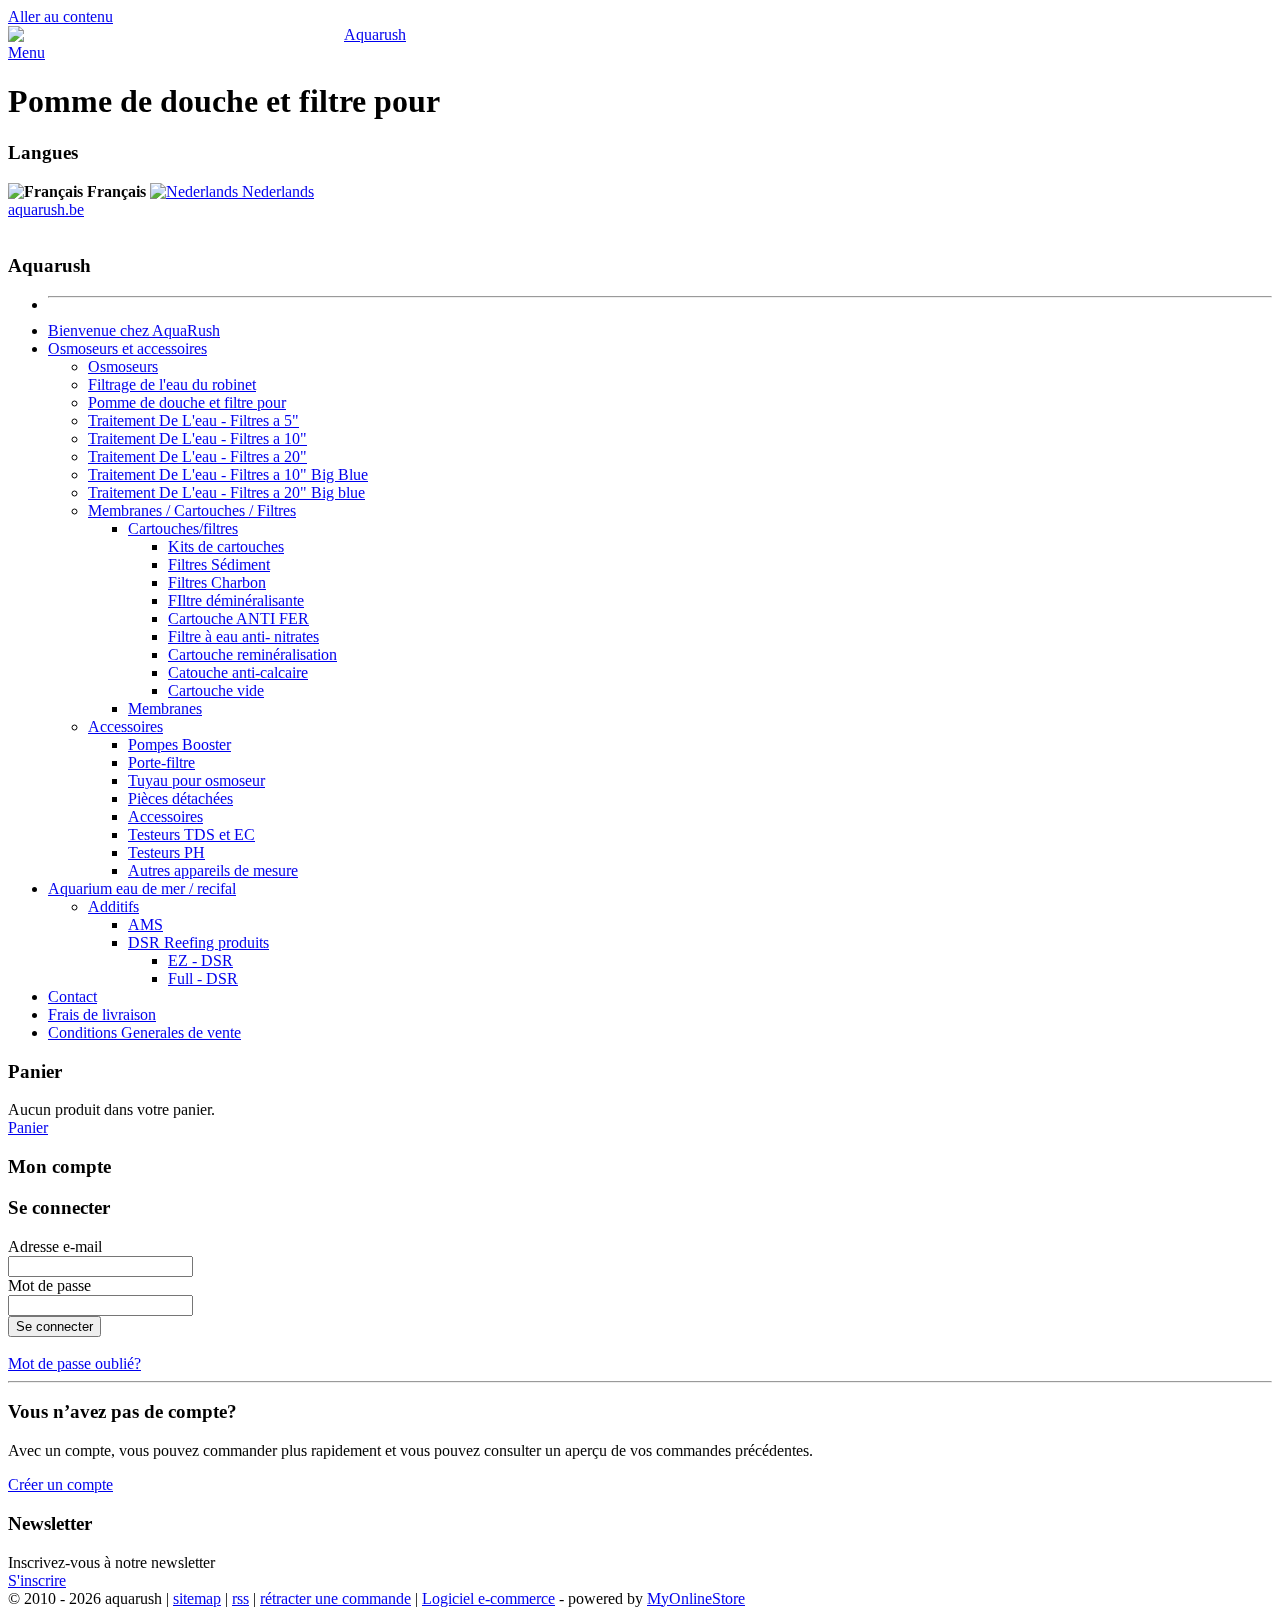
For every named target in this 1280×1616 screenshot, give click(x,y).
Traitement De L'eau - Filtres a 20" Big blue (226, 492)
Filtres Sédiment (219, 564)
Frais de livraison (102, 1014)
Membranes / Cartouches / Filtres (192, 510)
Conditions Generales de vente (144, 1032)
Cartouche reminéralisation (252, 654)
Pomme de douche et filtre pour (187, 402)
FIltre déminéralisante (236, 600)
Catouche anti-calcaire (238, 672)
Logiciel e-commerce (488, 1598)
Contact (72, 996)
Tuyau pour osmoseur (196, 780)
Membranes (165, 708)
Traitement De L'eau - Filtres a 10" (197, 438)
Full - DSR (203, 978)
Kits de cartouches (226, 546)
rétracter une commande (335, 1598)
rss (240, 1598)
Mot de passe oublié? (74, 1363)
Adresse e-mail (55, 1246)
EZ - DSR (200, 960)
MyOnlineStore (696, 1598)
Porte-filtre (161, 762)
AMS (145, 924)
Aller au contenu (60, 16)
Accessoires (125, 726)
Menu (26, 52)
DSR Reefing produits (198, 942)
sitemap (197, 1598)
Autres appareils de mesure (213, 870)
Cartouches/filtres (183, 528)
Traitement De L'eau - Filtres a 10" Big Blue (228, 474)
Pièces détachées (180, 798)
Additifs (113, 906)
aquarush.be (46, 209)
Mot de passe (49, 1285)
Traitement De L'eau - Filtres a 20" (197, 456)
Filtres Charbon (217, 582)
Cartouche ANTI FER (238, 618)
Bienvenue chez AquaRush (134, 330)
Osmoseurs (123, 366)
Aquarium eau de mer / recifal (142, 888)
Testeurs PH (166, 852)
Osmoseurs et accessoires (127, 348)
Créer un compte (60, 1484)
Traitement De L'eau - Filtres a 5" (193, 420)
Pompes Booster (179, 744)
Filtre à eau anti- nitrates (243, 636)
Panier (28, 1127)
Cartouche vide (216, 690)
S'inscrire (37, 1580)
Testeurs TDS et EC (191, 834)
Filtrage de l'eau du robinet (172, 384)
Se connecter (54, 1326)
